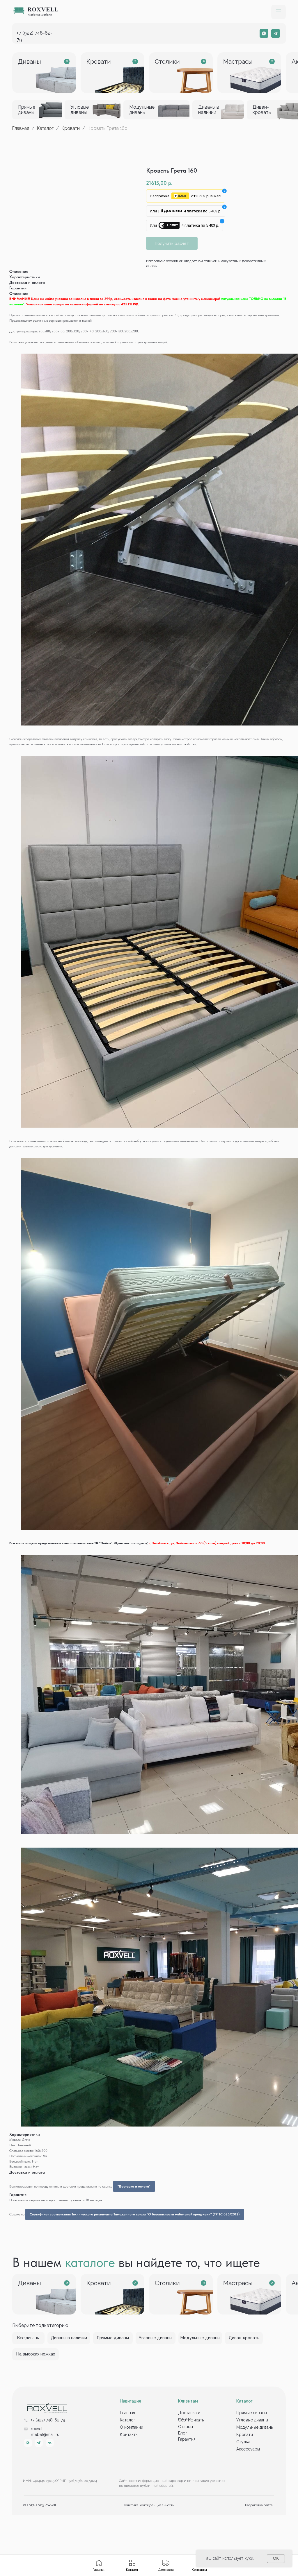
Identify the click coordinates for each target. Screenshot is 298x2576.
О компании (132, 2427)
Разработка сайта (259, 2505)
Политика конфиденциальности (149, 2505)
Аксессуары (248, 2449)
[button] (279, 12)
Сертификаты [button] (191, 2420)
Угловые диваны (252, 2420)
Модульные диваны (255, 2427)
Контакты (129, 2435)
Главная (21, 128)
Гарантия (187, 2439)
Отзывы (186, 2427)
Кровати (71, 128)
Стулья (243, 2442)
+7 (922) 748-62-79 (48, 2420)
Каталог (46, 128)
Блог (183, 2433)
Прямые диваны (252, 2413)
